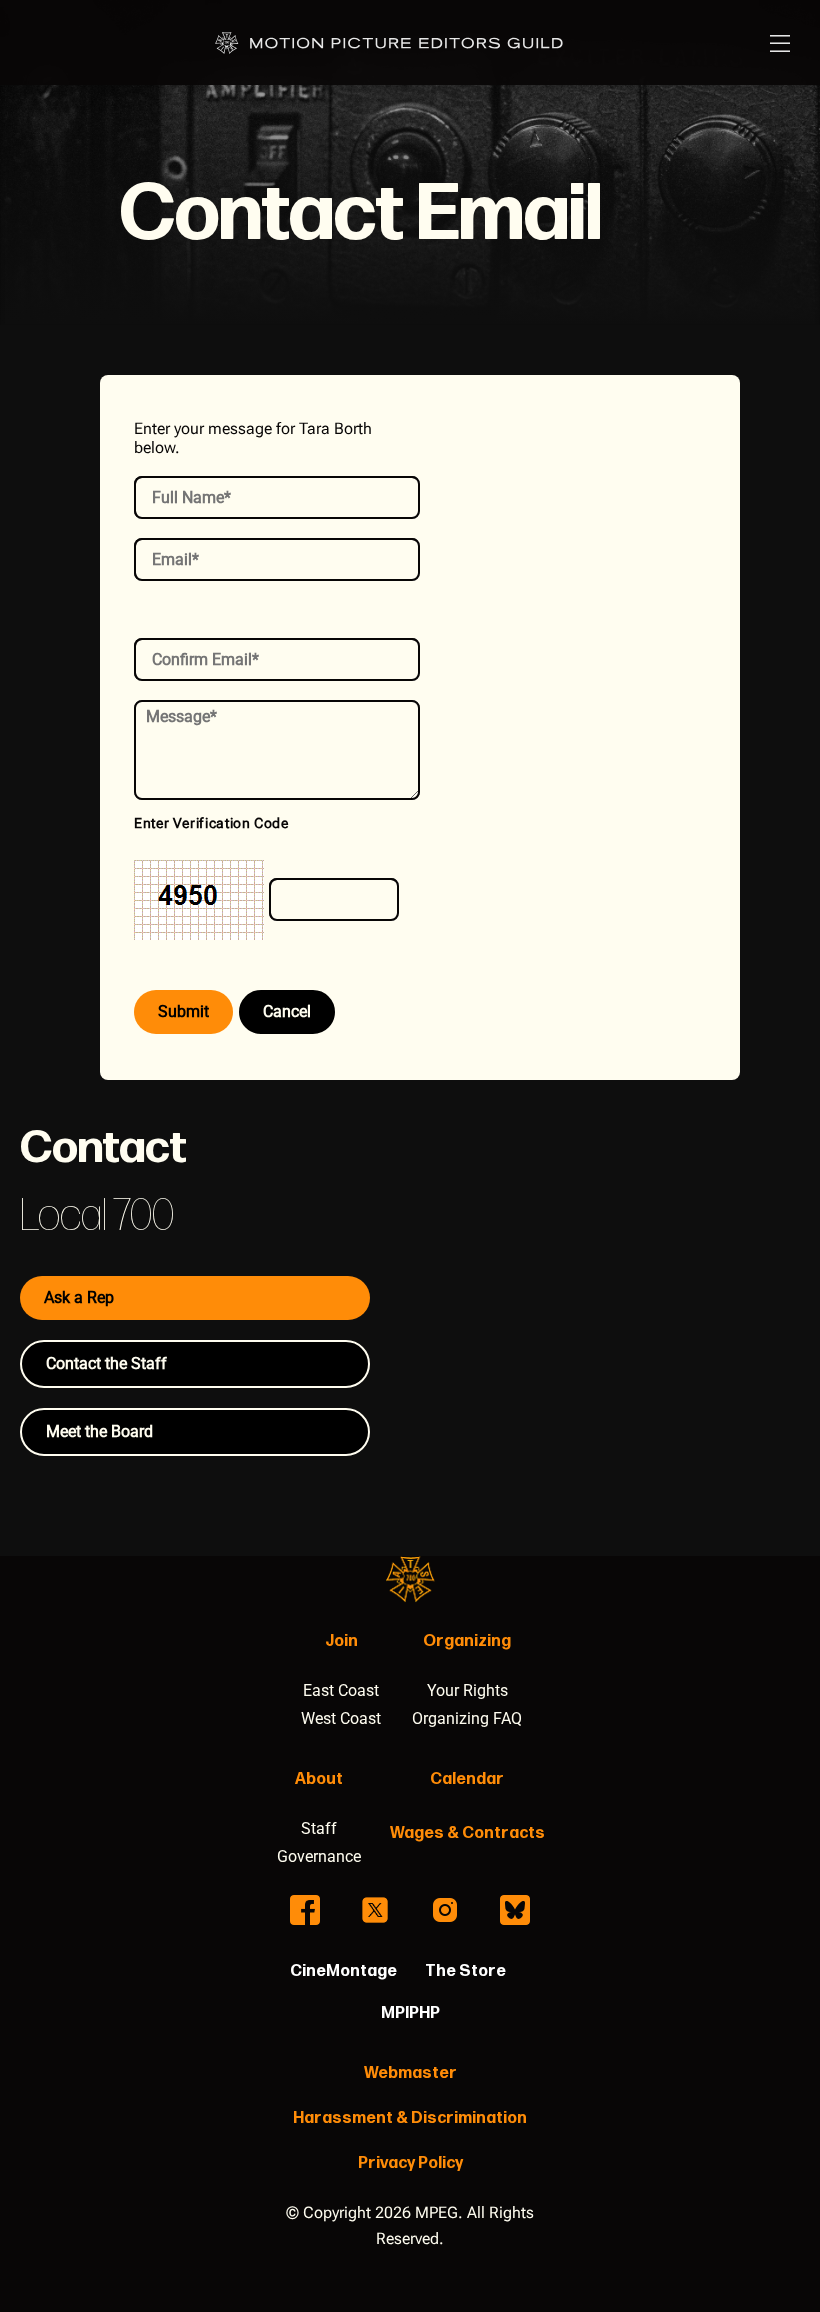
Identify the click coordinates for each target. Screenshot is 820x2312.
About (319, 1779)
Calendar (467, 1779)
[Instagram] (445, 1910)
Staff (319, 1828)
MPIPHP (410, 2013)
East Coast (341, 1690)
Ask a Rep (79, 1297)
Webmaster (410, 2073)
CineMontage (343, 1971)
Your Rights (467, 1690)
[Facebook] (305, 1910)
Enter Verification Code (211, 823)
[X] (375, 1910)
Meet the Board (99, 1431)
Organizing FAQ (467, 1718)
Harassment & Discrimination (410, 2118)
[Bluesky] (515, 1910)
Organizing (467, 1641)
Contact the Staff (106, 1363)
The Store (465, 1971)
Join (341, 1641)
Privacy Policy (410, 2163)
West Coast (341, 1718)
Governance (319, 1856)
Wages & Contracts (467, 1833)
